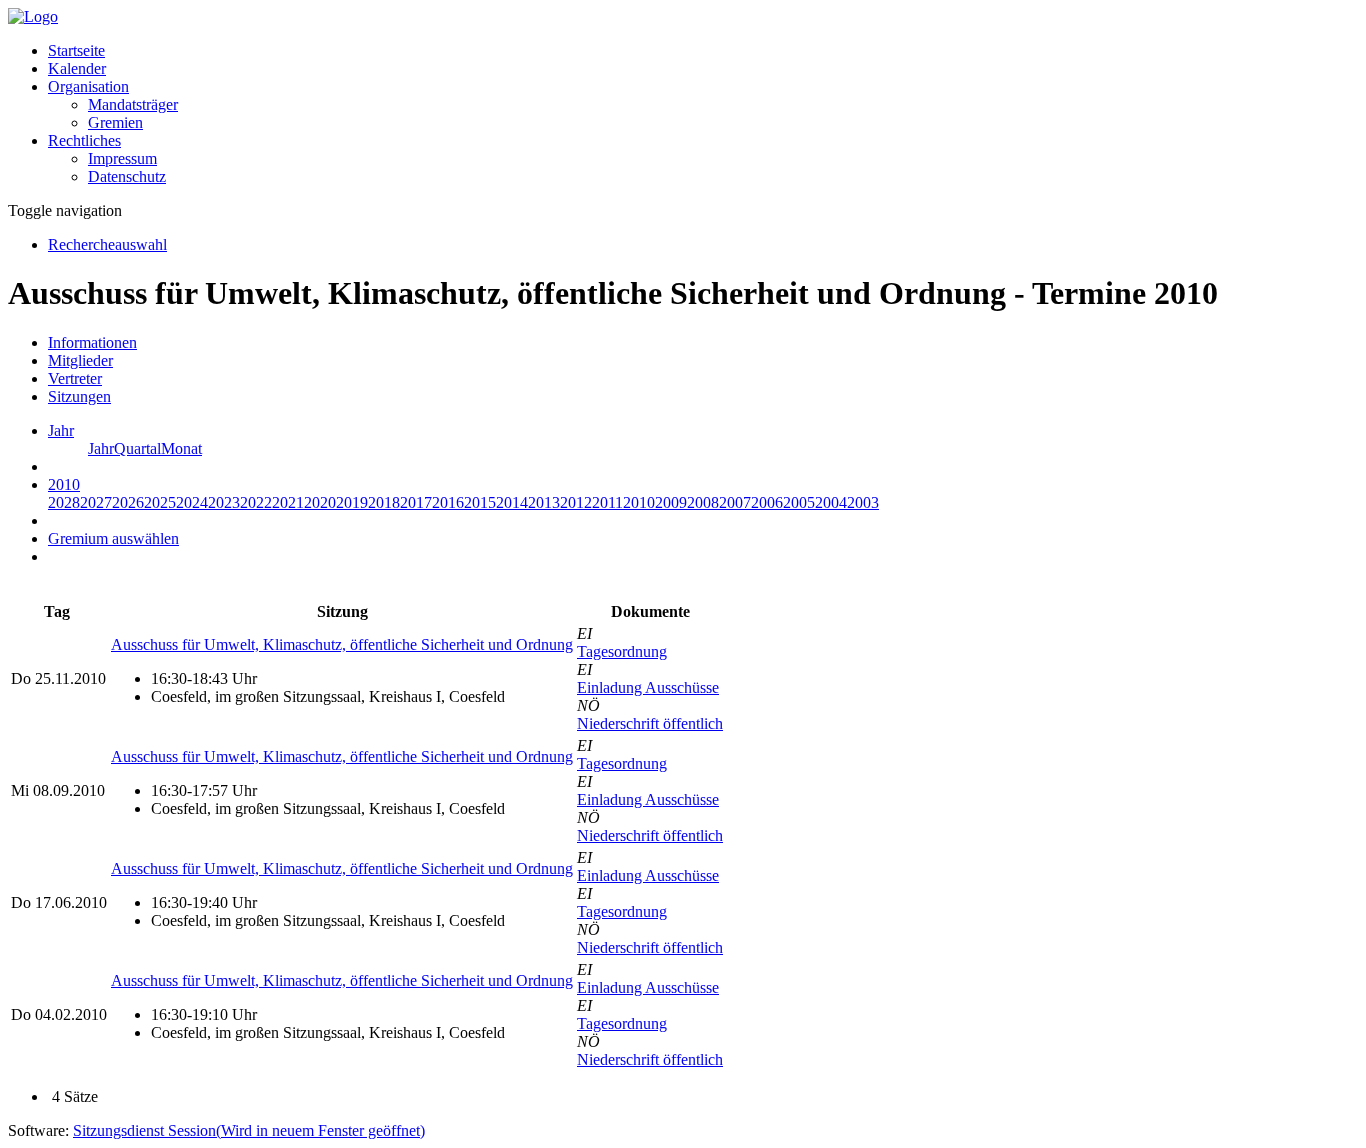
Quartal (137, 448)
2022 (256, 502)
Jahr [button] (61, 430)
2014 (512, 502)
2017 (416, 502)
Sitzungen (79, 396)
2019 (352, 502)
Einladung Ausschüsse (648, 687)
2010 (639, 502)
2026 (128, 502)
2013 (544, 502)
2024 (192, 502)
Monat (181, 448)
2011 (607, 502)
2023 (224, 502)
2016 (448, 502)
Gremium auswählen (113, 538)
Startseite (76, 50)
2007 (735, 502)
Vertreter (75, 378)
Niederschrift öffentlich (650, 723)
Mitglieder (80, 360)
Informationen (92, 342)
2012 (576, 502)
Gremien (115, 122)
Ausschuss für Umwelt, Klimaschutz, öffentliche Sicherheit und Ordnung (342, 644)
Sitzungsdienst (249, 1130)
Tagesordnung (622, 651)
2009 (671, 502)
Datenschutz (127, 176)
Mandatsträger (133, 104)
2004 (831, 502)
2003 (863, 502)
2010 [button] (64, 484)
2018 (384, 502)
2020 (320, 502)
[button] (88, 86)
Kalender (77, 68)
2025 (160, 502)
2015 (480, 502)
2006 (767, 502)
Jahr (101, 448)
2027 (96, 502)
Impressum (122, 158)
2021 (288, 502)
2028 (64, 502)
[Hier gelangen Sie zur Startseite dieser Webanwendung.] (33, 16)
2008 (703, 502)
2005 (799, 502)
